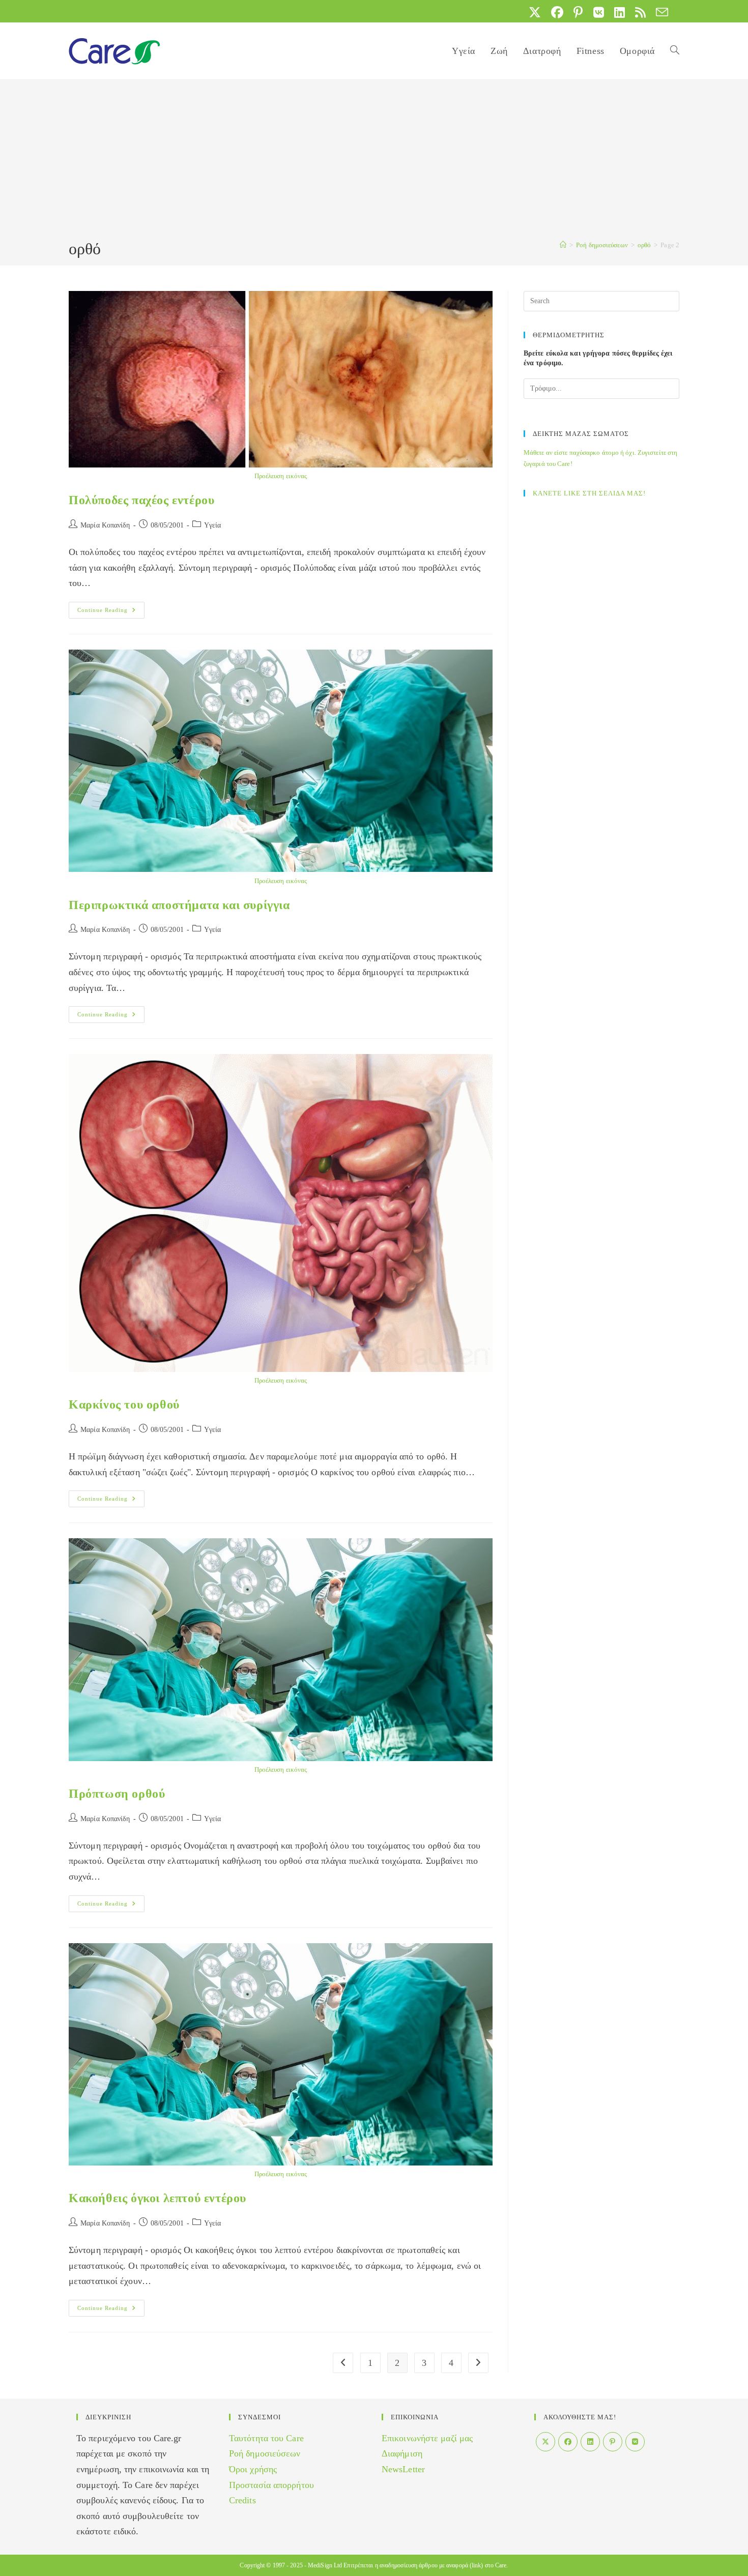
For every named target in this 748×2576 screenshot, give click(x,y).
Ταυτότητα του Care (266, 2438)
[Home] (563, 245)
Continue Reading (111, 612)
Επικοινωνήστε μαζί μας (427, 2438)
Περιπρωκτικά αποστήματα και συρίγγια (179, 905)
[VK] (635, 2442)
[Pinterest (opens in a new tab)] (578, 12)
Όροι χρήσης (253, 2469)
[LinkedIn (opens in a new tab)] (620, 12)
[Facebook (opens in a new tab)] (557, 12)
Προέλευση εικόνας (281, 476)
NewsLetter (403, 2469)
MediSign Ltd (325, 2565)
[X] (545, 2442)
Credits (242, 2500)
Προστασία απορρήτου (271, 2485)
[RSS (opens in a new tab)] (640, 12)
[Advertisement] (374, 161)
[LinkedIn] (590, 2442)
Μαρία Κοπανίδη (105, 525)
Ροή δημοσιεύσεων (265, 2453)
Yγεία (213, 525)
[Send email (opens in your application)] (659, 12)
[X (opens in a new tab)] (535, 12)
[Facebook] (568, 2442)
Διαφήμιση (402, 2453)
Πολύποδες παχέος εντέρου (141, 500)
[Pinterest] (613, 2442)
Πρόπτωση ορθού (117, 1794)
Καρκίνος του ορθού (124, 1404)
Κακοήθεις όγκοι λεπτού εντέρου (157, 2198)
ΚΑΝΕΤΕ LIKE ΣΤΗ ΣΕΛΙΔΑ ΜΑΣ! (589, 493)
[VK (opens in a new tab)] (599, 12)
